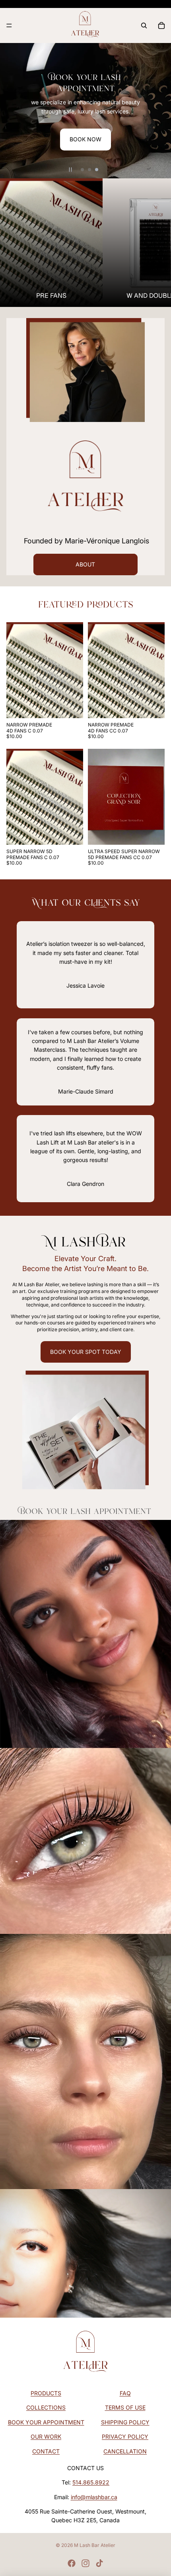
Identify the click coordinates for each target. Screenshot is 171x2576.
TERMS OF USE (125, 2407)
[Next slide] (161, 111)
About (85, 564)
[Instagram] (85, 2563)
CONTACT (46, 2451)
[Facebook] (72, 2563)
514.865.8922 (91, 2482)
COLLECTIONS (46, 2407)
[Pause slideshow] (70, 170)
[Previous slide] (10, 111)
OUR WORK (46, 2436)
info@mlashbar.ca (94, 2497)
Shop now (113, 124)
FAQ (125, 2393)
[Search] (144, 25)
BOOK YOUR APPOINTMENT (46, 2422)
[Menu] (9, 25)
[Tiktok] (99, 2563)
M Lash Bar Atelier (95, 2545)
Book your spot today (86, 1352)
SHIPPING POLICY (125, 2422)
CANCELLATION (125, 2451)
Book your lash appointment (86, 1510)
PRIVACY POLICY (125, 2436)
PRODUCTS (46, 2393)
